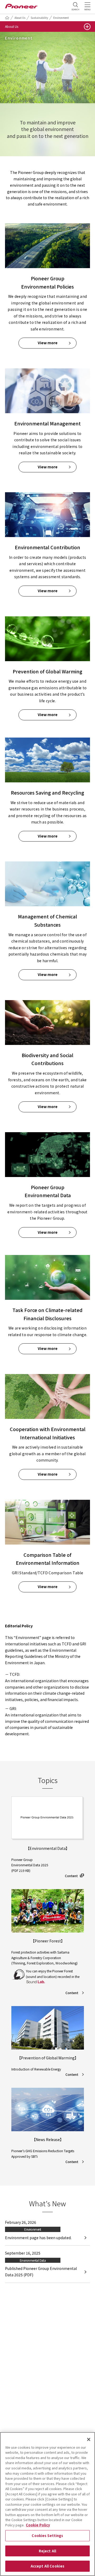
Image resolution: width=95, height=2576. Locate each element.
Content (71, 1876)
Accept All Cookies (47, 2566)
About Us (20, 18)
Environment (61, 18)
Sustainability (39, 18)
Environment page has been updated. (38, 2238)
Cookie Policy (38, 2525)
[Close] (89, 2439)
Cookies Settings (47, 2536)
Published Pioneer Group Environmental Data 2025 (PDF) (41, 2272)
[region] (47, 2504)
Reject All (47, 2551)
